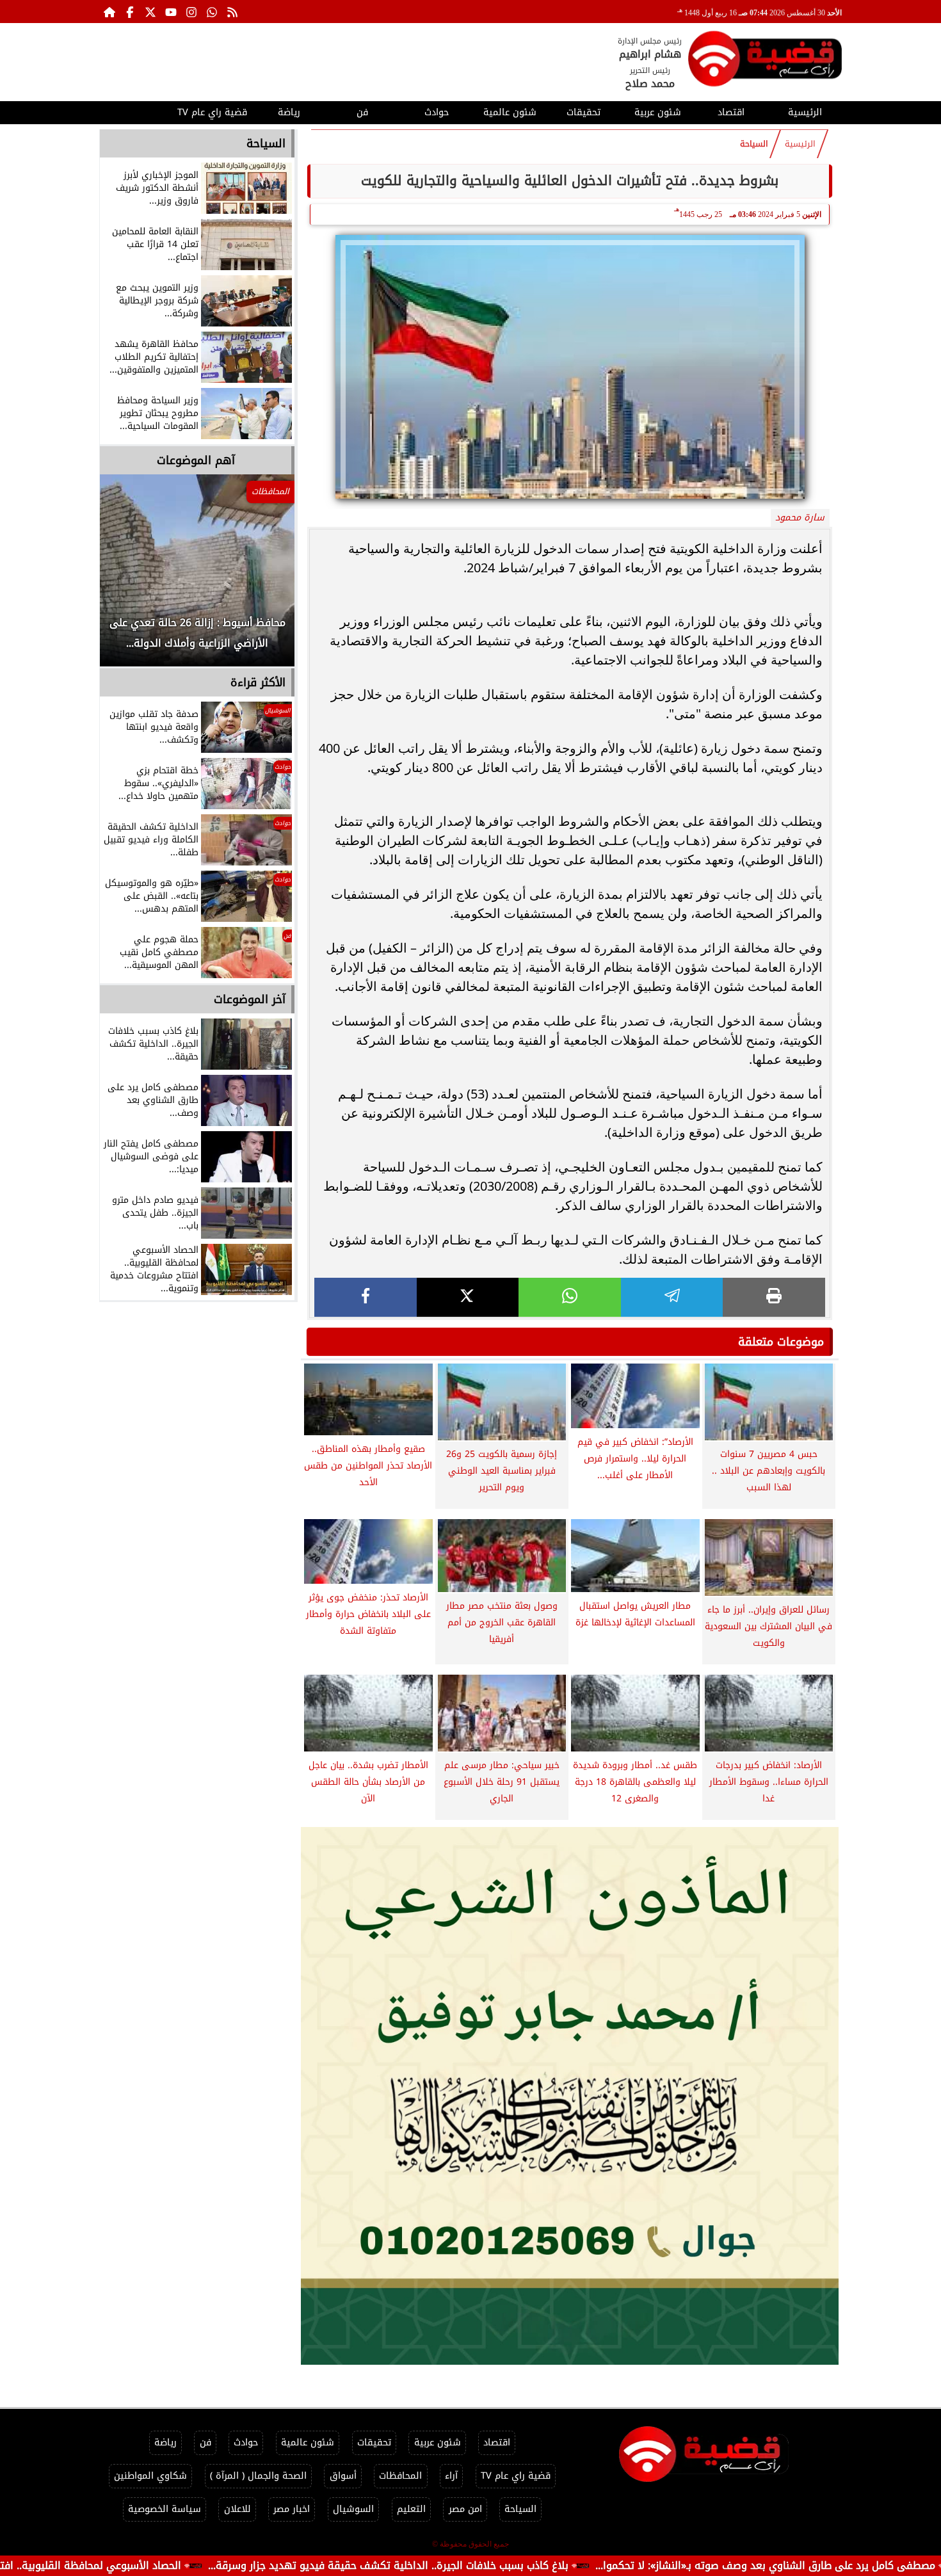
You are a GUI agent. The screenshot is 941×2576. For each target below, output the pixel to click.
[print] (774, 1297)
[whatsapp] (570, 1297)
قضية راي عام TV (212, 112)
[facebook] (366, 1297)
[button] (127, 577)
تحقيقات (583, 112)
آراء (451, 2476)
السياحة (754, 144)
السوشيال (353, 2509)
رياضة (289, 112)
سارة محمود (800, 518)
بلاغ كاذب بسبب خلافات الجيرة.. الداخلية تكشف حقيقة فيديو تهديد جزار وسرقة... (503, 2565)
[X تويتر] (150, 12)
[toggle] (136, 111)
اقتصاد (731, 112)
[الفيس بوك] (130, 12)
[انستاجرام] (191, 12)
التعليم (411, 2509)
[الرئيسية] (109, 12)
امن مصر (465, 2509)
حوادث (437, 112)
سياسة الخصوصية (165, 2509)
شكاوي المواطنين (150, 2476)
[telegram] (672, 1297)
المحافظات (400, 2476)
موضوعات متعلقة (781, 1342)
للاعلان (237, 2509)
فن (362, 112)
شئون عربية (658, 112)
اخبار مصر (292, 2509)
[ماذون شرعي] (570, 2096)
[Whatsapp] (212, 12)
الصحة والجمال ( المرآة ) (258, 2476)
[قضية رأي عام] (765, 61)
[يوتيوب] (171, 12)
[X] (468, 1297)
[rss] (232, 12)
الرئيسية (805, 112)
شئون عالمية (510, 112)
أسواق (343, 2476)
